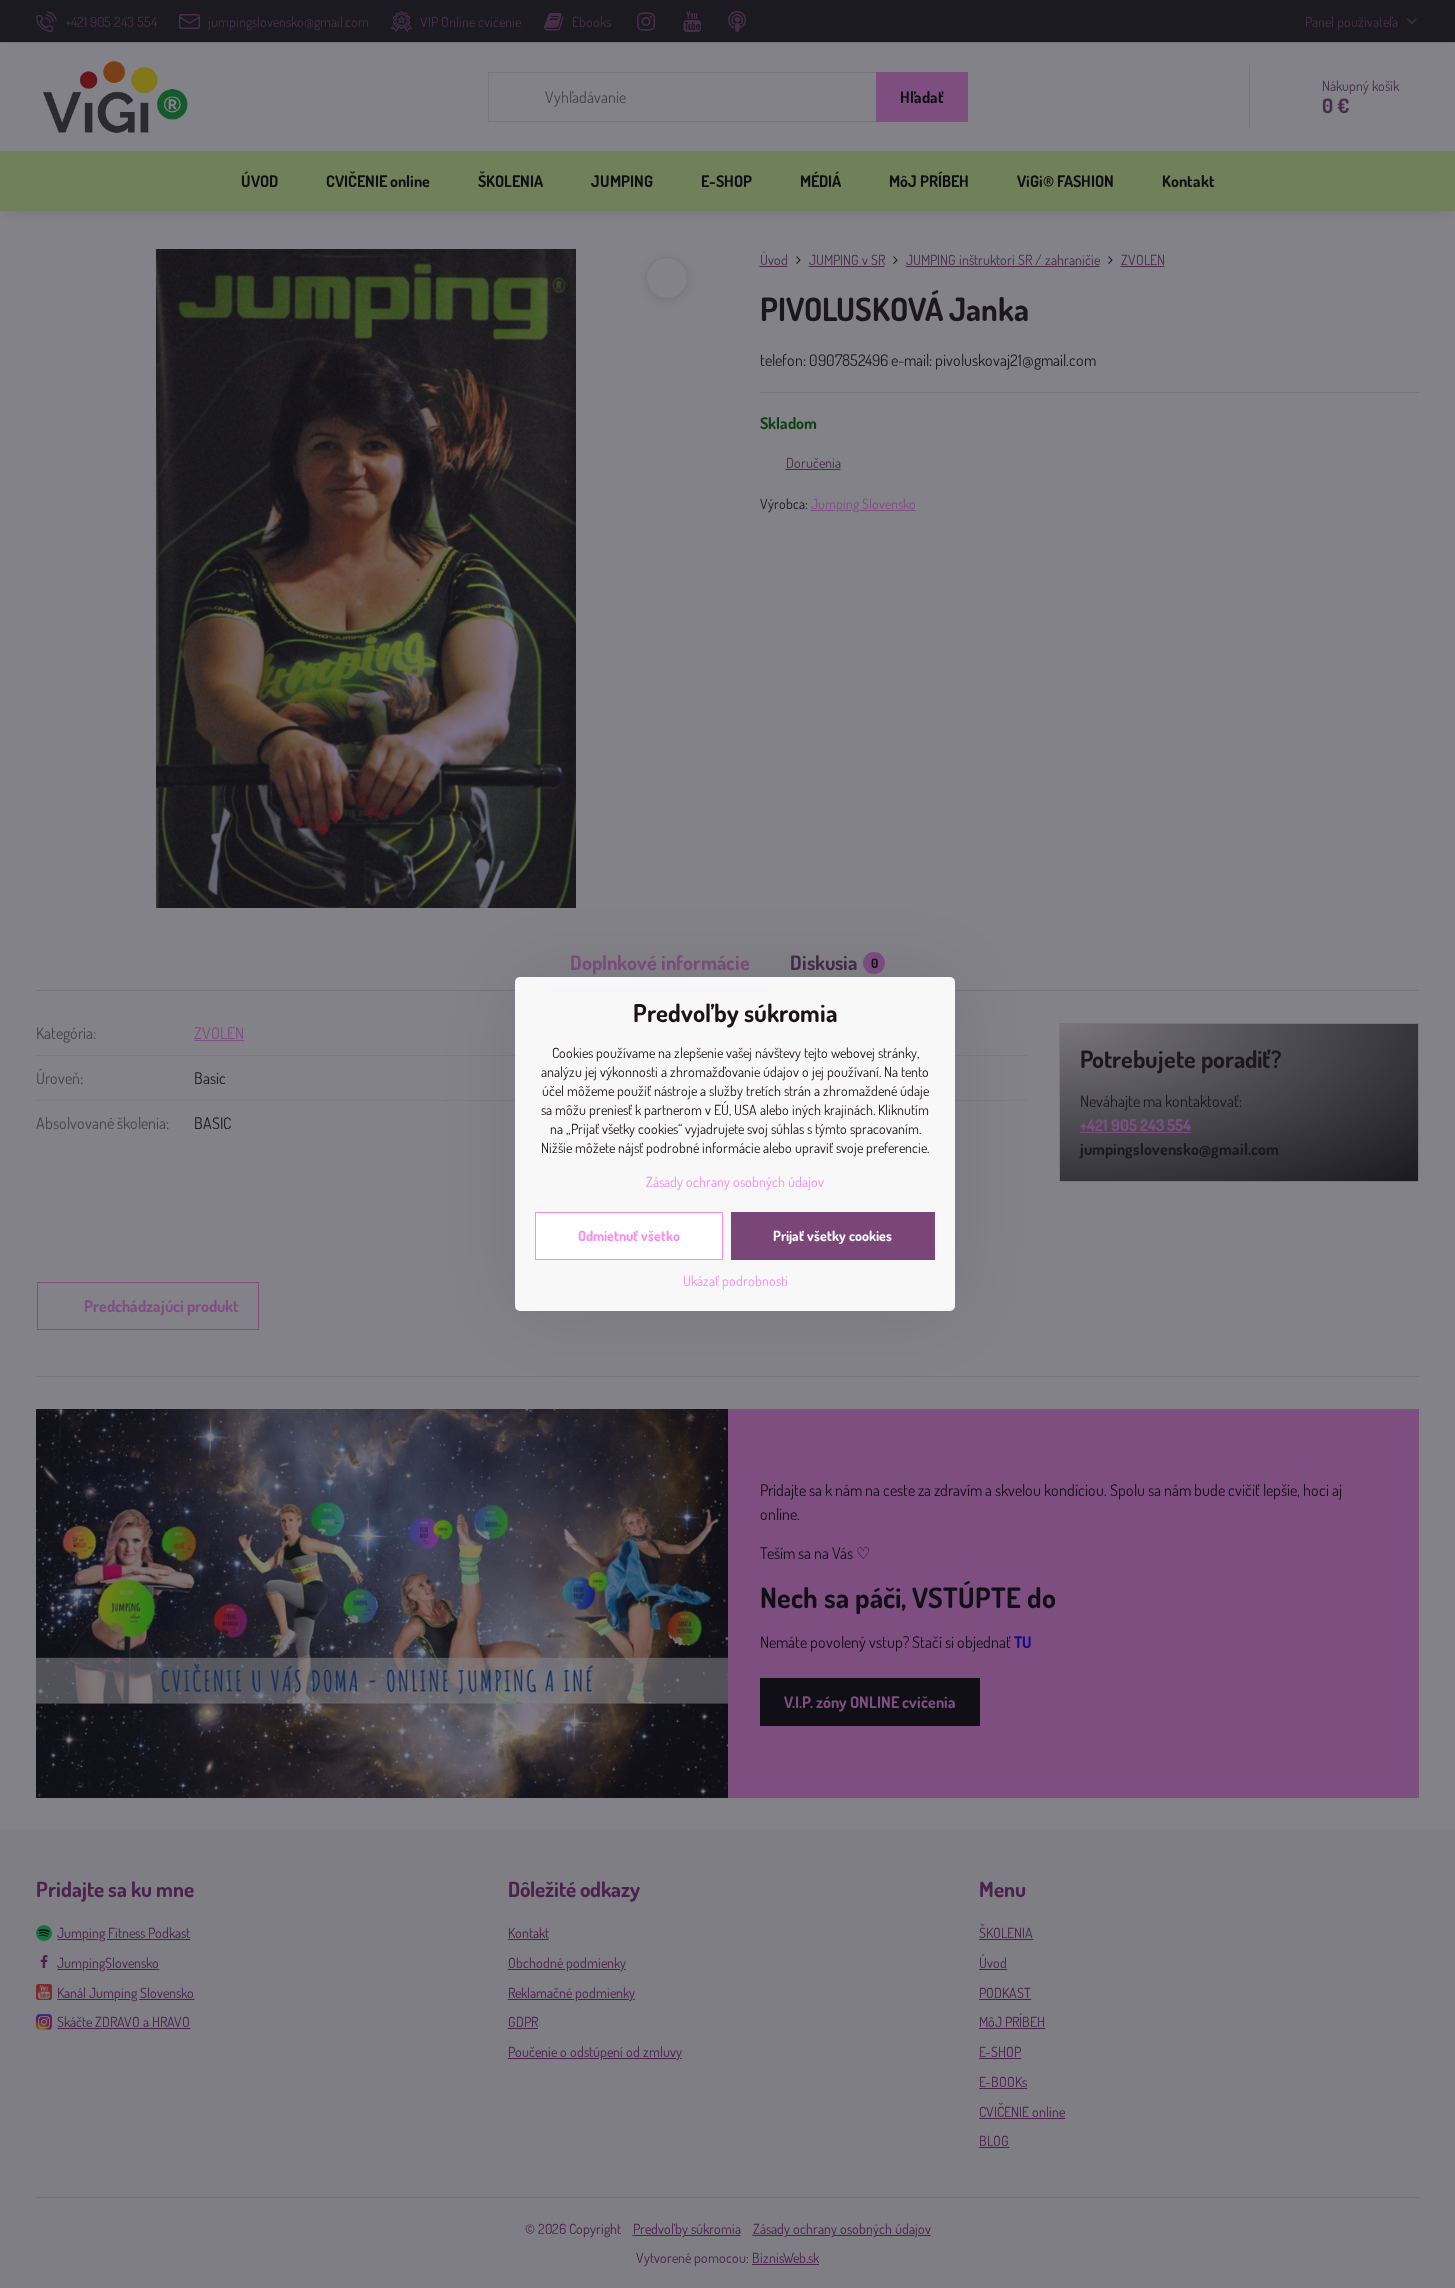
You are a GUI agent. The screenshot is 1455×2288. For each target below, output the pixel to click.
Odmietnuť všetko (629, 1235)
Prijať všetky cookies (832, 1235)
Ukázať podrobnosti (735, 1280)
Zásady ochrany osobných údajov (735, 1181)
